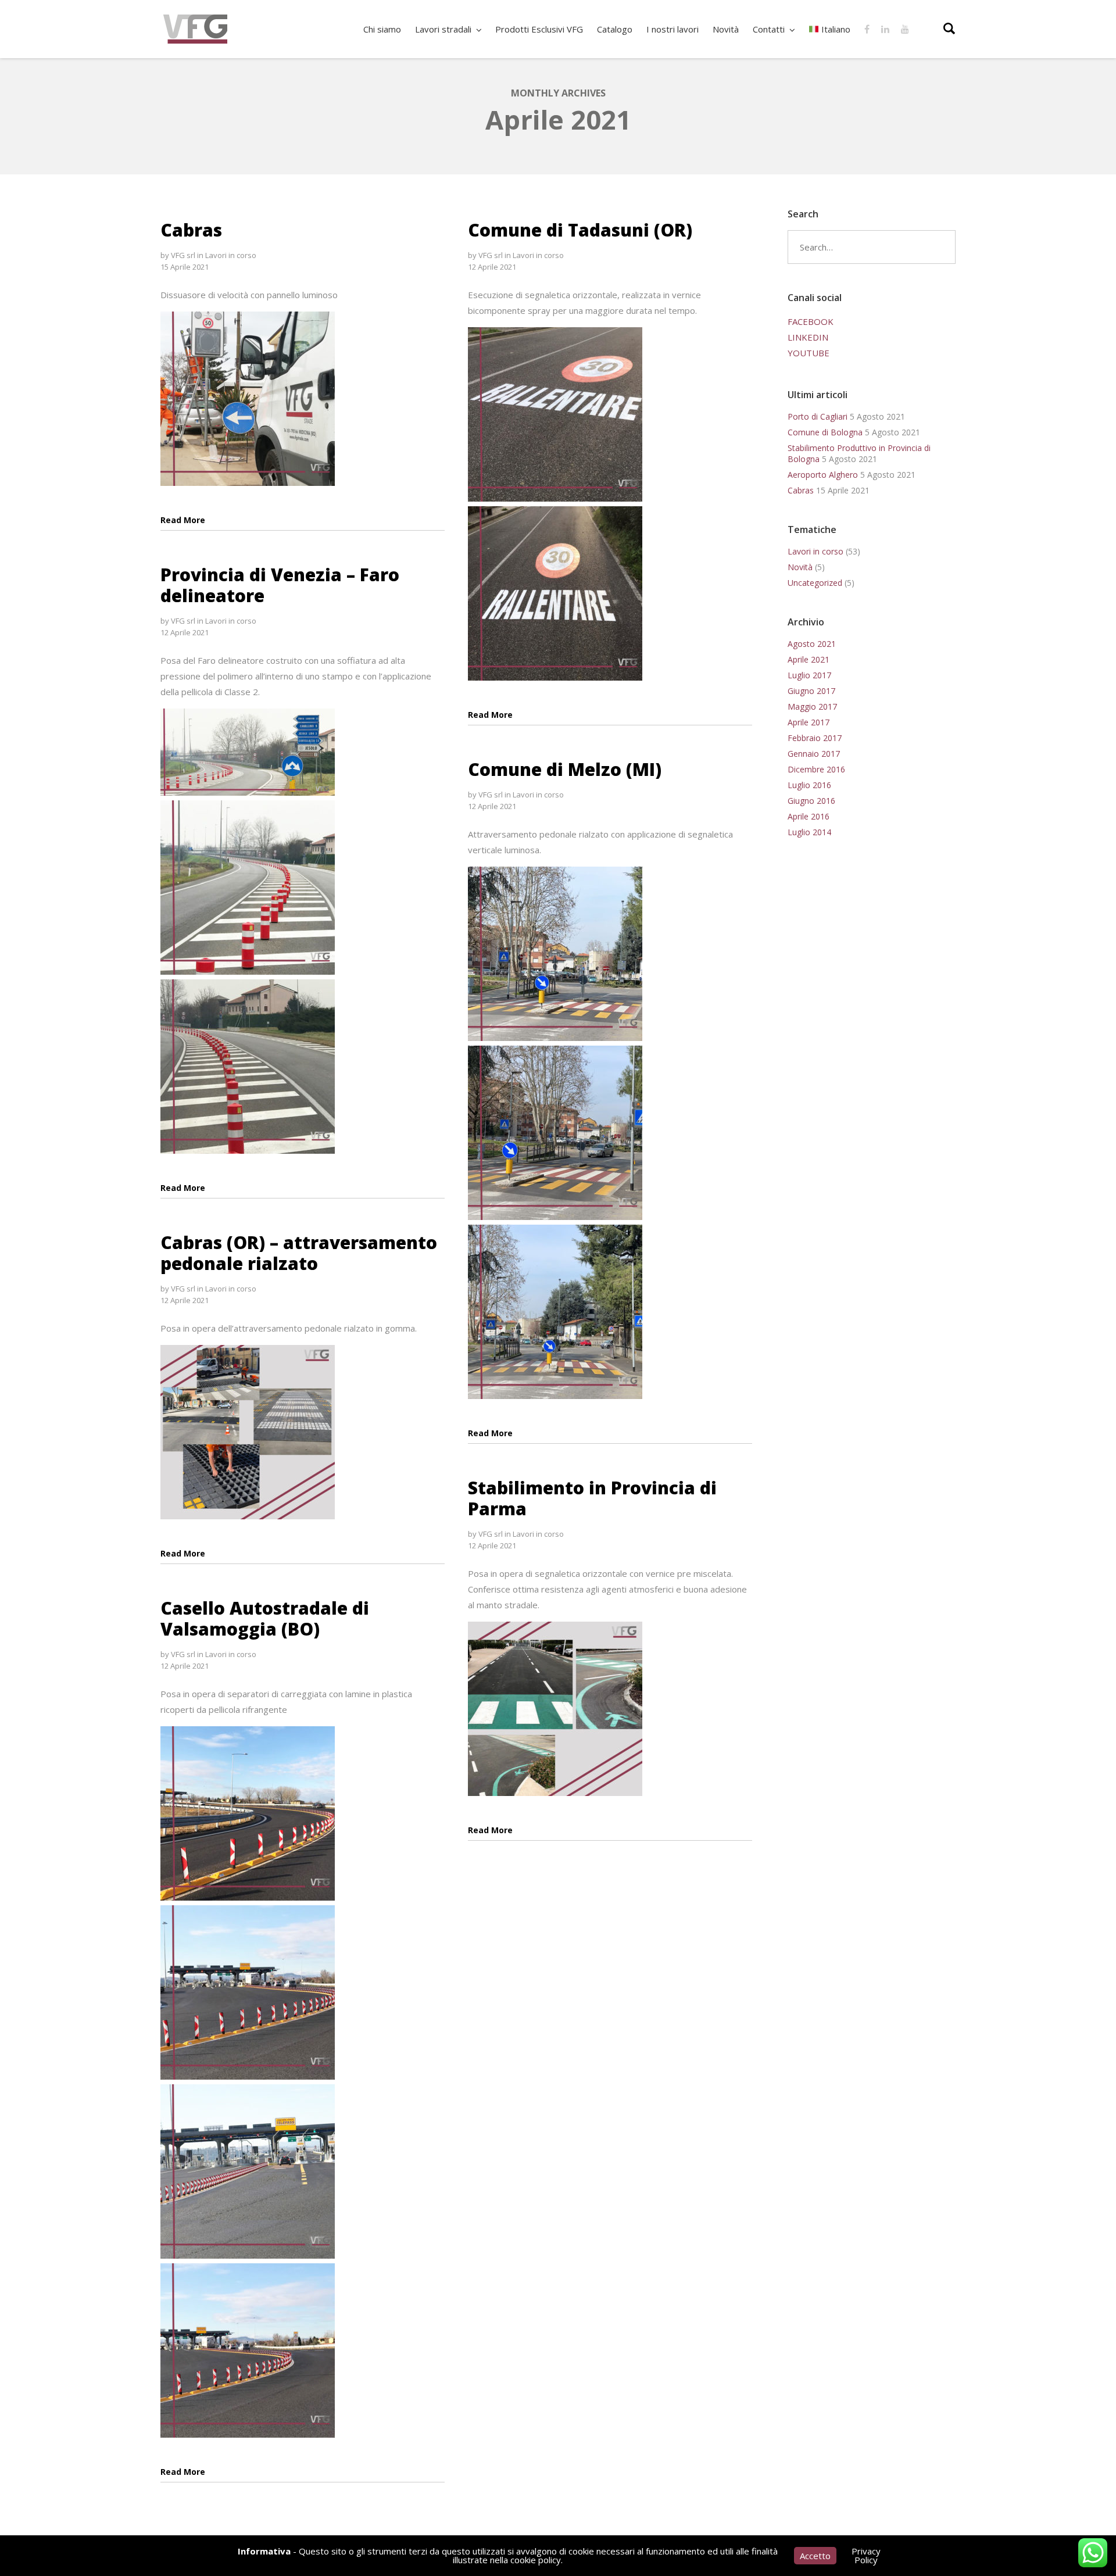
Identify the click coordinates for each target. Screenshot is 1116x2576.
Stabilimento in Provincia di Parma (592, 1498)
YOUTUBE (809, 353)
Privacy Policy (866, 2555)
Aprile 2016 (809, 816)
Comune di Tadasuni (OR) (580, 230)
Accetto (815, 2556)
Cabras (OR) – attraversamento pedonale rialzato (299, 1253)
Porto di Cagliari (818, 416)
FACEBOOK (811, 321)
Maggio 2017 (812, 706)
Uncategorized (815, 583)
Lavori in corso (231, 255)
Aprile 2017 (809, 722)
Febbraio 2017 (815, 738)
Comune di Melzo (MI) (565, 769)
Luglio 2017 (809, 675)
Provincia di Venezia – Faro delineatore (280, 585)
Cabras (191, 230)
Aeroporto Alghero (823, 475)
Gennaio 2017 (814, 754)
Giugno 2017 (811, 691)
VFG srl (183, 255)
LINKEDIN (808, 337)
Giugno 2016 (811, 801)
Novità (800, 567)
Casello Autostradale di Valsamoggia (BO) (265, 1618)
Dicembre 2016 (816, 769)
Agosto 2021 (812, 644)
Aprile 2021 (809, 659)
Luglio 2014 (809, 832)
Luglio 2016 (809, 785)
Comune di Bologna (825, 432)
